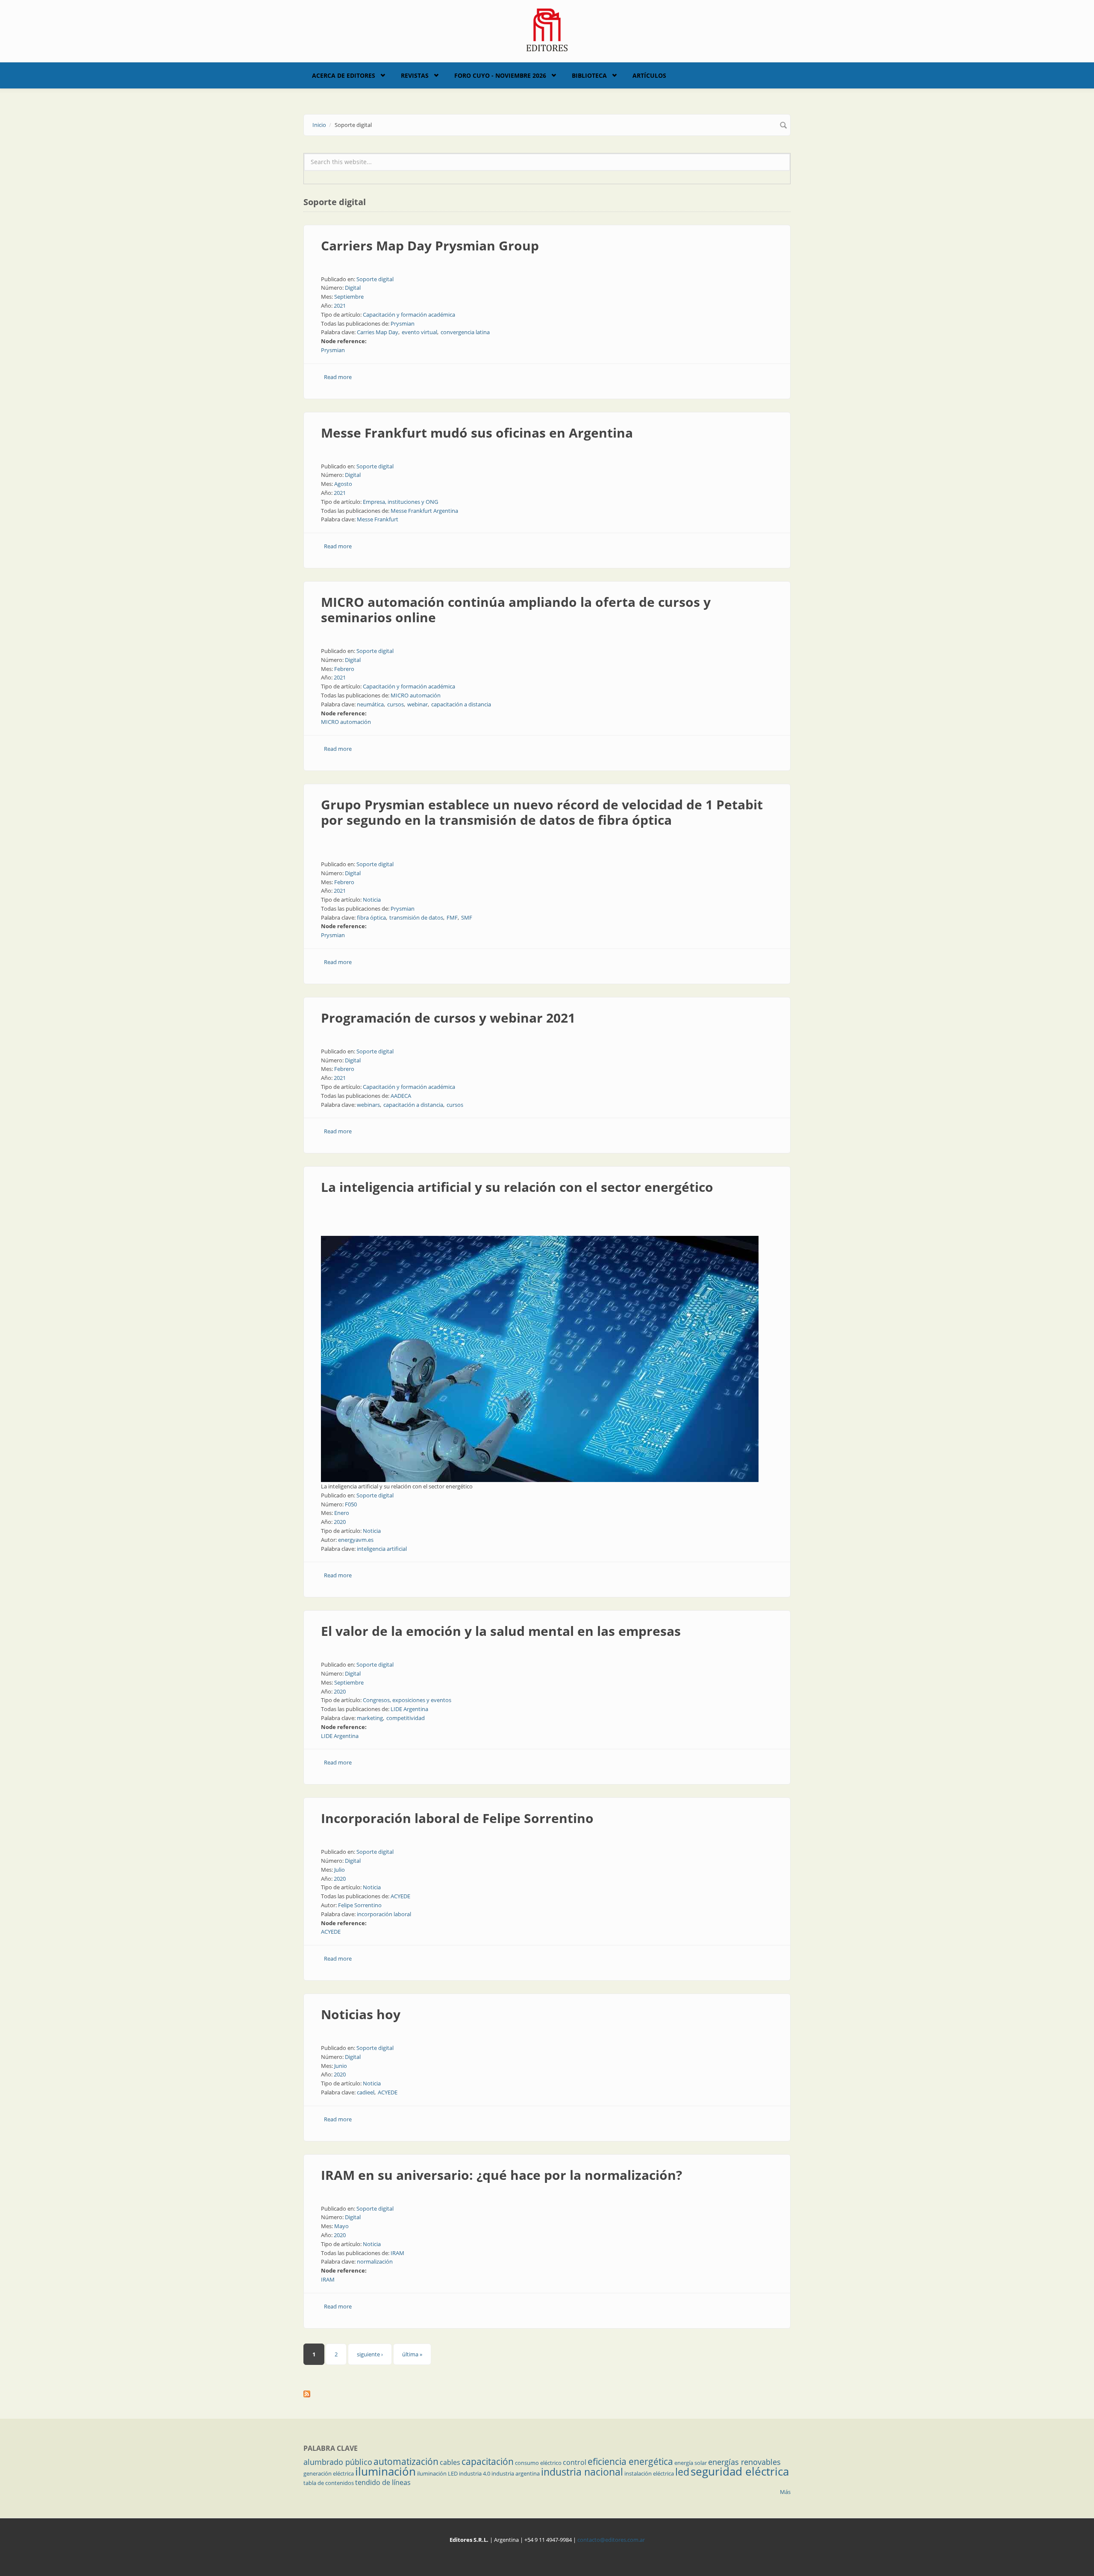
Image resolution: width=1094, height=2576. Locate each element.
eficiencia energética (630, 2461)
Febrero (344, 669)
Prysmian (403, 323)
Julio (340, 1870)
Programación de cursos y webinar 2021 (448, 1018)
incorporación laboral (384, 1914)
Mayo (341, 2226)
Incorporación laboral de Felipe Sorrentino (457, 1818)
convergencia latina (465, 332)
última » (412, 2354)
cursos (396, 704)
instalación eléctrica (649, 2473)
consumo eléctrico (538, 2463)
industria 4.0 (475, 2473)
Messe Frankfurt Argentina (424, 511)
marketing (370, 1718)
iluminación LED (437, 2473)
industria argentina (516, 2473)
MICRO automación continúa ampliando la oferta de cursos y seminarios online (516, 610)
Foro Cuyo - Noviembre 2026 (500, 75)
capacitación (488, 2461)
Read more (338, 377)
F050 (351, 1504)
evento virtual (419, 332)
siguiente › (370, 2354)
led (682, 2472)
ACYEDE (400, 1896)
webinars (368, 1105)
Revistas (415, 75)
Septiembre (349, 297)
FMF (452, 917)
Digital (353, 288)
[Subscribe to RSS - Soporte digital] (547, 2394)
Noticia (372, 900)
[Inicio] (547, 29)
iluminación (385, 2471)
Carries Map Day (378, 332)
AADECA (401, 1096)
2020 (340, 1522)
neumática (370, 704)
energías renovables (744, 2462)
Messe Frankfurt (378, 519)
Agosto (343, 484)
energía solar (691, 2463)
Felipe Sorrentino (360, 1905)
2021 (340, 306)
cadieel (366, 2092)
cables (450, 2462)
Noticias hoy (361, 2014)
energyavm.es (356, 1540)
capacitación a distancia (461, 704)
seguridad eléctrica (740, 2471)
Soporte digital (375, 279)
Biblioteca (589, 75)
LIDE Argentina (409, 1709)
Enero (342, 1513)
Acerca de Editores (344, 75)
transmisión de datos (416, 917)
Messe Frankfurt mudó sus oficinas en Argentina (477, 433)
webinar (418, 704)
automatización (406, 2461)
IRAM (397, 2253)
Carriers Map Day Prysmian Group (430, 246)
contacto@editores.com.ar (611, 2540)
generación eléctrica (329, 2473)
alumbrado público (338, 2462)
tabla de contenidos (329, 2483)
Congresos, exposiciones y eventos (407, 1700)
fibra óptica (371, 917)
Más (785, 2492)
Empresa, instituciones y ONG (400, 502)
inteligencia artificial (382, 1549)
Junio (341, 2066)
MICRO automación (416, 695)
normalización (375, 2261)
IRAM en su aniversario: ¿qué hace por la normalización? (501, 2175)
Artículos (649, 75)
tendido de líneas (383, 2482)
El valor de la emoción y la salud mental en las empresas (501, 1631)
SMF (467, 917)
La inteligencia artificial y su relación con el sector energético (517, 1187)
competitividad (406, 1718)
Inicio (319, 125)
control (575, 2462)
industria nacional (582, 2472)
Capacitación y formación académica (409, 315)
